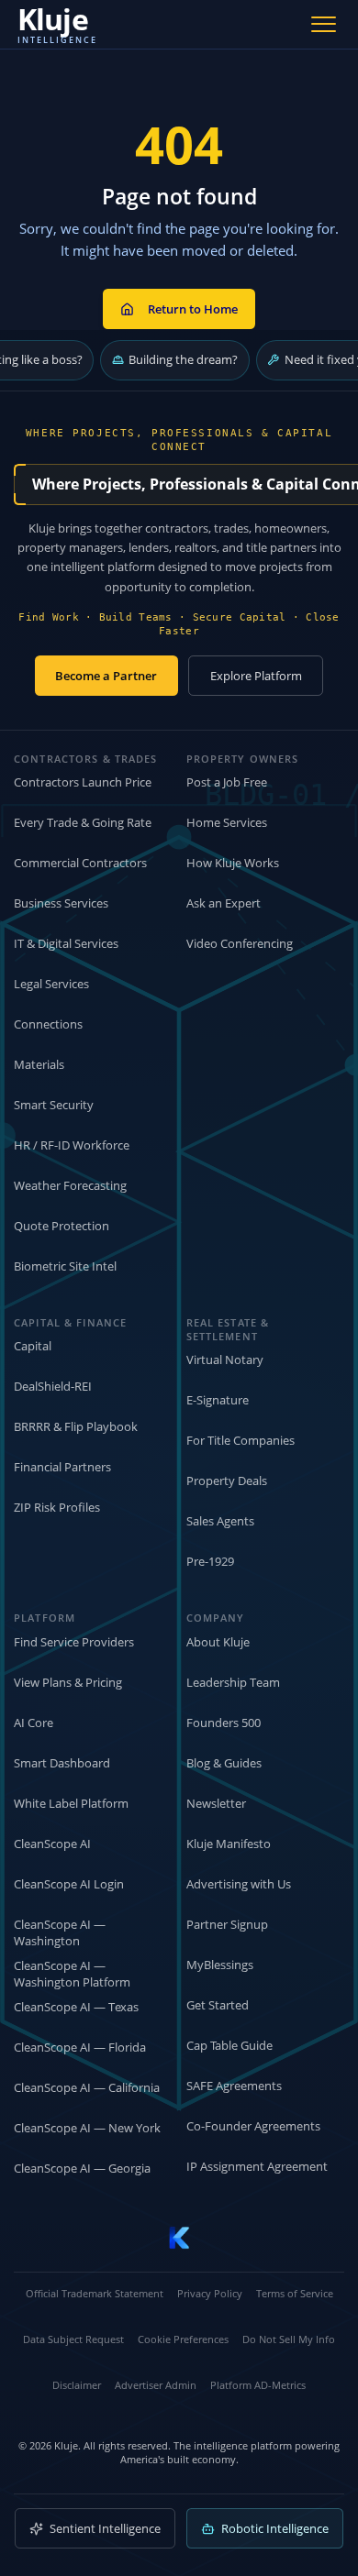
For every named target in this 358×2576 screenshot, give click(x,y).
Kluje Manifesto (229, 1844)
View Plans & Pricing (68, 1682)
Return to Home (193, 309)
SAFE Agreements (234, 2086)
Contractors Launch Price (83, 782)
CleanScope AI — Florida (80, 2047)
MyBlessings (220, 1965)
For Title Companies (241, 1440)
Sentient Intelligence (105, 2528)
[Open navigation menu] (324, 24)
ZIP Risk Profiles (57, 1507)
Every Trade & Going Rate (83, 822)
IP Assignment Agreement (257, 2166)
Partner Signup (227, 1924)
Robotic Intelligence (275, 2528)
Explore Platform (256, 676)
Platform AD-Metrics (258, 2385)
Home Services (227, 822)
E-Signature (218, 1400)
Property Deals (227, 1481)
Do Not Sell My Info (289, 2339)
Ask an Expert (224, 903)
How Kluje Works (233, 863)
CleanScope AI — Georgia (82, 2168)
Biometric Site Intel (65, 1266)
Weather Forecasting (70, 1185)
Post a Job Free (227, 782)
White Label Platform (71, 1803)
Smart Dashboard (62, 1763)
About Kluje (218, 1642)
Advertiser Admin (156, 2385)
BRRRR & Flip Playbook (76, 1426)
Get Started (218, 2005)
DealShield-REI (53, 1386)
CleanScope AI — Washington (60, 1933)
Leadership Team (233, 1682)
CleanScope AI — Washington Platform (72, 1974)
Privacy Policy (210, 2293)
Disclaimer (77, 2385)
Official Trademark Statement (95, 2293)
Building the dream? (183, 359)
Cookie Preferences (183, 2339)
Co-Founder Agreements (253, 2126)
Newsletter (216, 1803)
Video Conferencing (240, 943)
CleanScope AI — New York (87, 2128)
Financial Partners (62, 1467)
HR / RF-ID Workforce (72, 1145)
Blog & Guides (224, 1763)
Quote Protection (62, 1226)
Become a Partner (106, 676)
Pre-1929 (210, 1561)
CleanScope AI (52, 1844)
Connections (48, 1024)
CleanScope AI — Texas (76, 2007)
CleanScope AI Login (69, 1884)
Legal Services (51, 984)
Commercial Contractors (80, 863)
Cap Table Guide (229, 2045)
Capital (33, 1346)
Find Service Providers (74, 1642)
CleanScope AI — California (87, 2087)
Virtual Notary (225, 1360)
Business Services (61, 903)
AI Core (34, 1723)
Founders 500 (224, 1723)
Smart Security (54, 1105)
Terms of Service (295, 2293)
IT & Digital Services (66, 943)
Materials (39, 1064)
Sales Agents (220, 1521)
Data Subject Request (73, 2339)
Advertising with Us (239, 1884)
